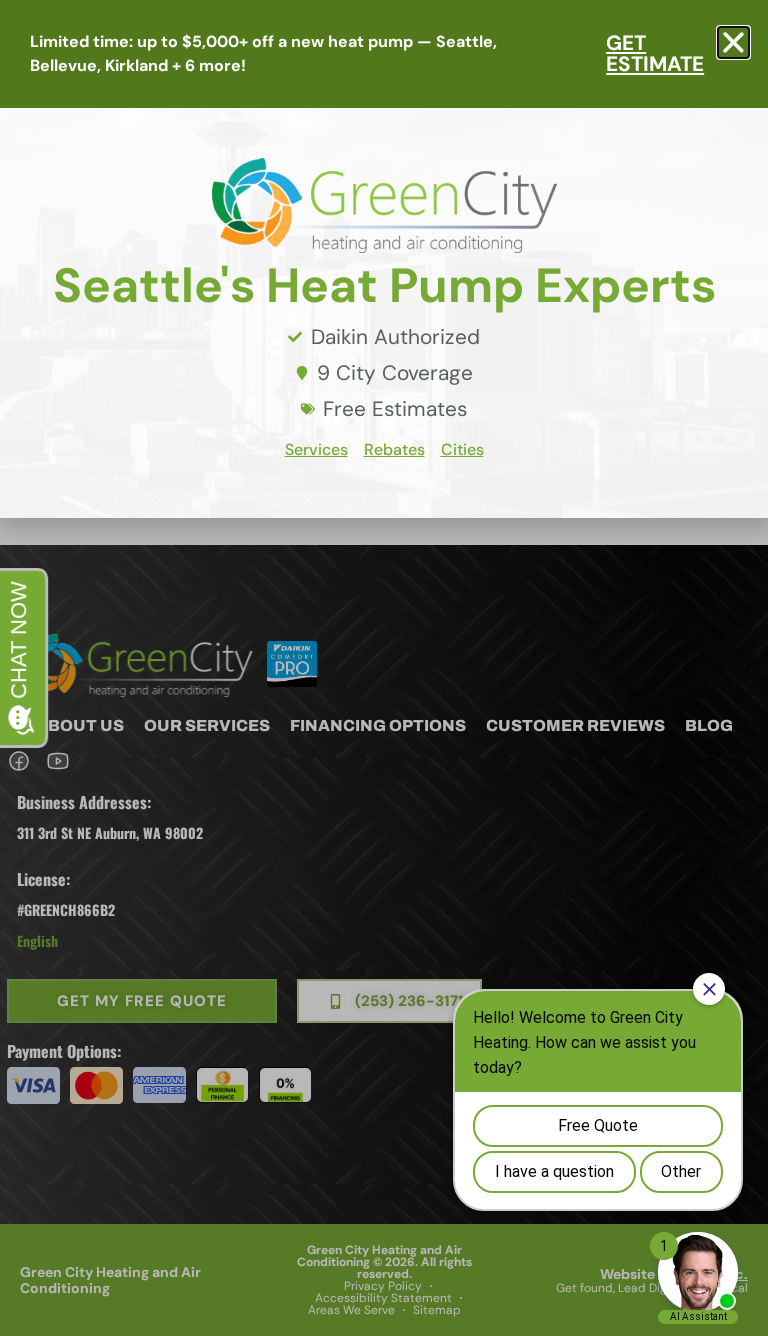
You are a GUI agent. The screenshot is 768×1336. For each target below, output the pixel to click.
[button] (733, 42)
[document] (384, 668)
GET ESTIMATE (655, 53)
